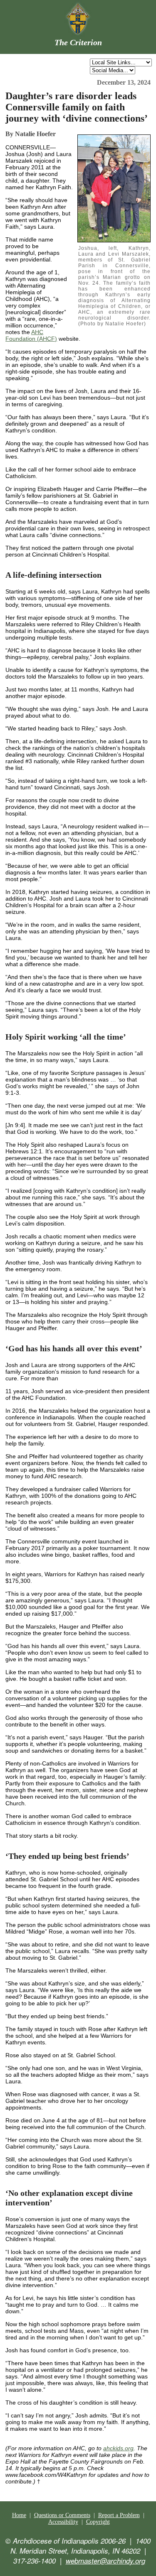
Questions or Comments (62, 2515)
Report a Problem (119, 2515)
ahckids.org (118, 2448)
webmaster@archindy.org (105, 2561)
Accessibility (63, 2522)
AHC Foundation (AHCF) (31, 335)
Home (19, 2515)
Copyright (98, 2522)
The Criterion (78, 42)
